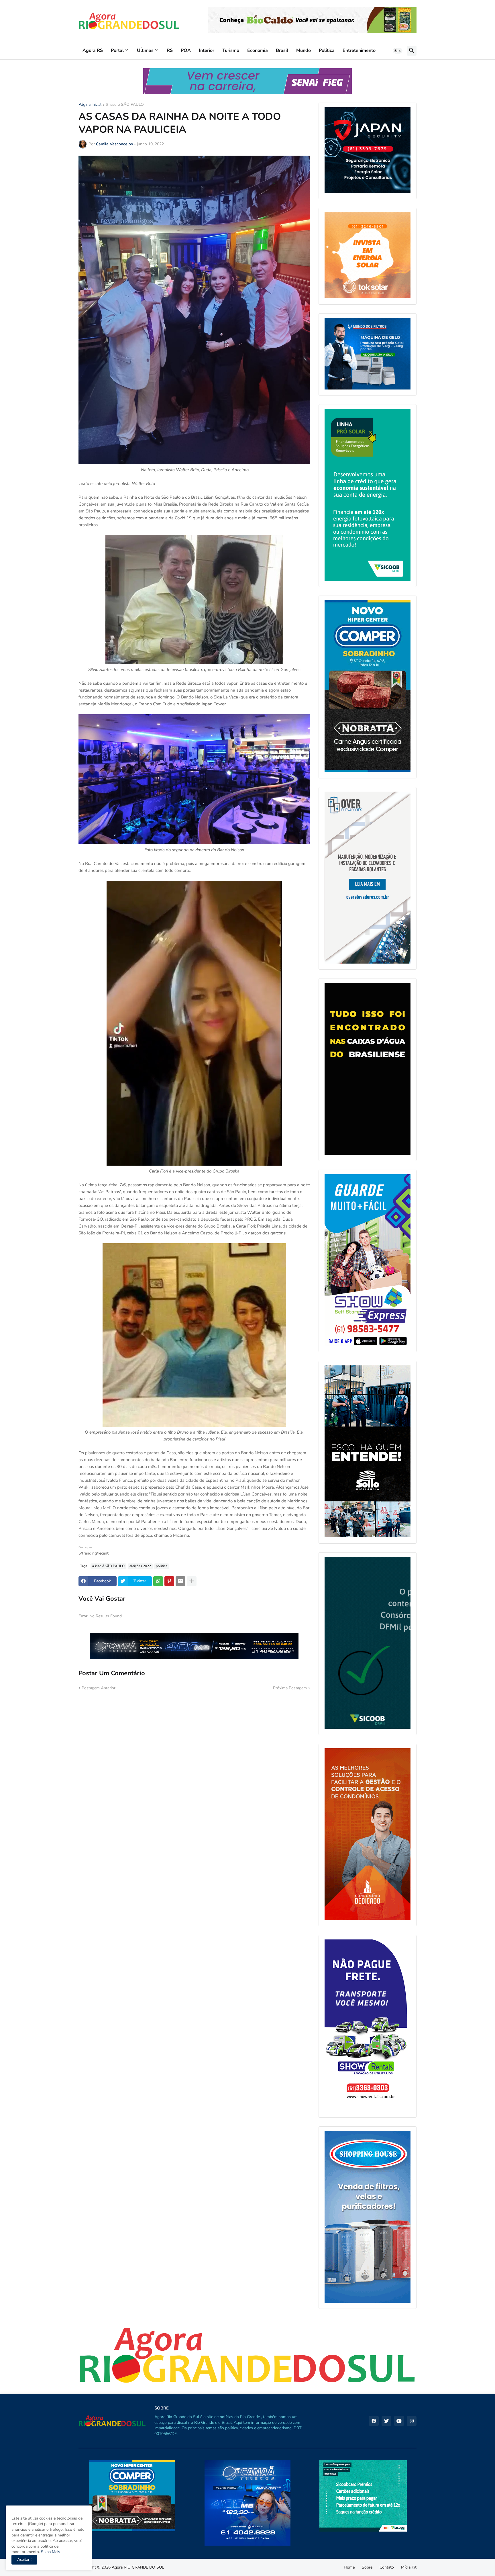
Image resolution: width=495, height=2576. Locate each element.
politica (162, 1566)
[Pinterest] (169, 1581)
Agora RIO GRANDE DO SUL (138, 2567)
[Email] (180, 1581)
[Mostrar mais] (192, 1581)
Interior (207, 50)
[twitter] (386, 2421)
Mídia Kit (409, 2567)
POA (186, 50)
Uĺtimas (145, 50)
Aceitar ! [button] (24, 2560)
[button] (398, 51)
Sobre (367, 2567)
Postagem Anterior (99, 1688)
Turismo (231, 50)
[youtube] (399, 2421)
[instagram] (412, 2421)
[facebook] (374, 2421)
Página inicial (90, 105)
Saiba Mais (50, 2552)
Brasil (282, 50)
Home (349, 2567)
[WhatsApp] (158, 1581)
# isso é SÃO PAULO (125, 105)
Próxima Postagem (290, 1688)
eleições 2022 (140, 1566)
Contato (387, 2567)
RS (170, 50)
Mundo (304, 50)
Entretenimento (359, 50)
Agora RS (93, 50)
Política (327, 50)
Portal (117, 50)
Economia (258, 50)
